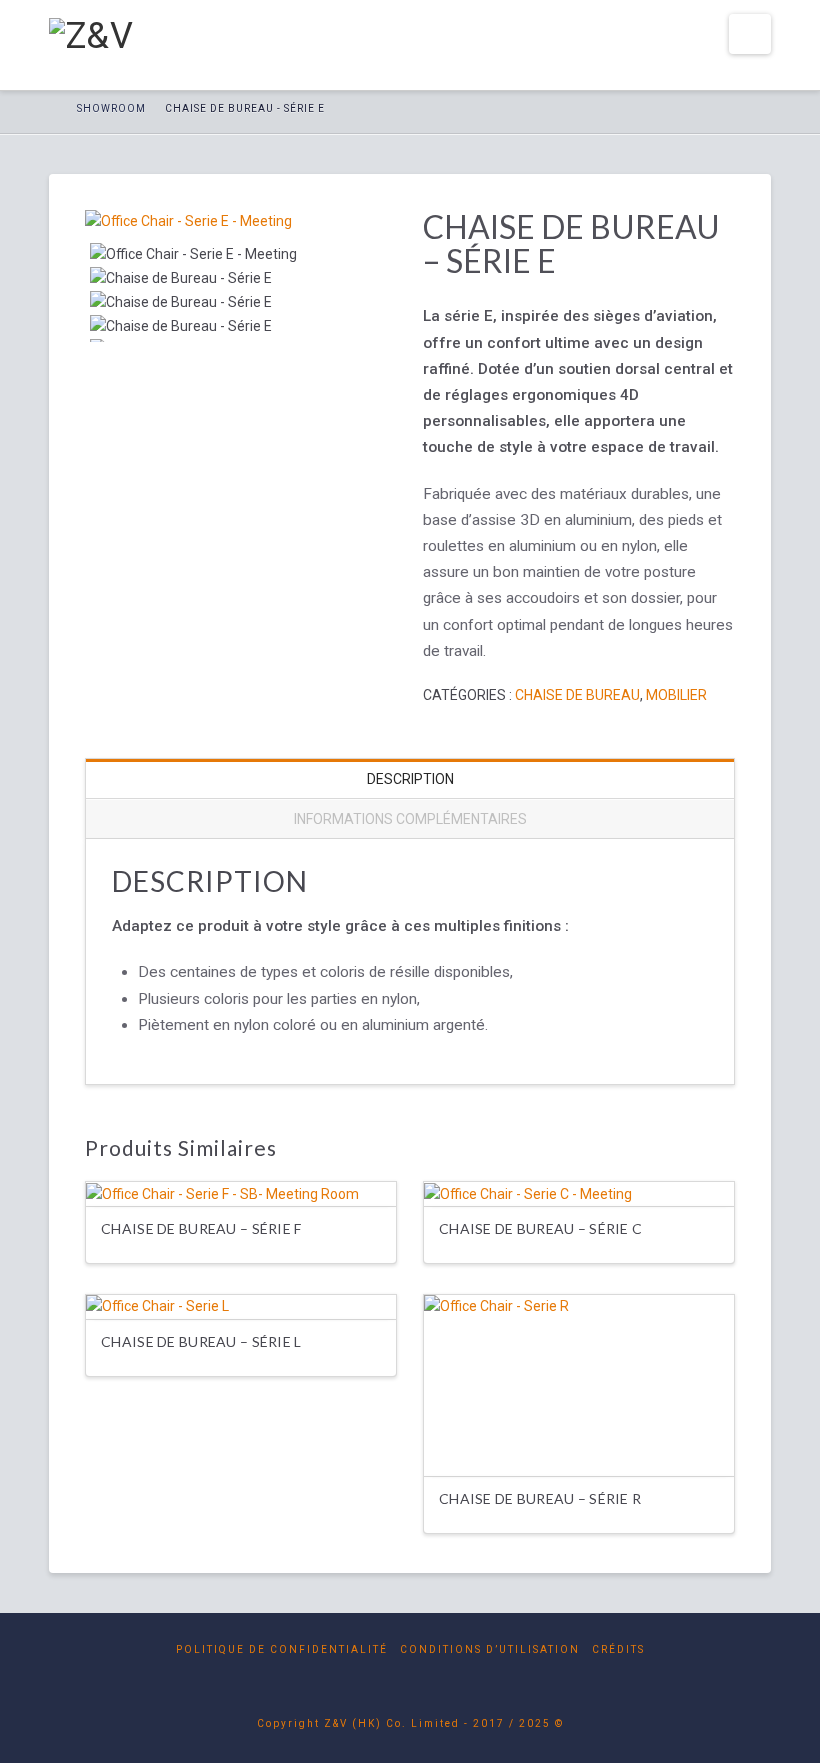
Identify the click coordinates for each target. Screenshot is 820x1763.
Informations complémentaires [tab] (410, 819)
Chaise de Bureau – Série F (201, 1228)
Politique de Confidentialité (282, 1649)
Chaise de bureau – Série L (201, 1341)
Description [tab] (410, 779)
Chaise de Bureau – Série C (540, 1228)
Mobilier (676, 695)
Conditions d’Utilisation (490, 1649)
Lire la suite (579, 1442)
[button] (750, 34)
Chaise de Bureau (577, 695)
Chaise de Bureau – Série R (540, 1498)
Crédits (618, 1649)
